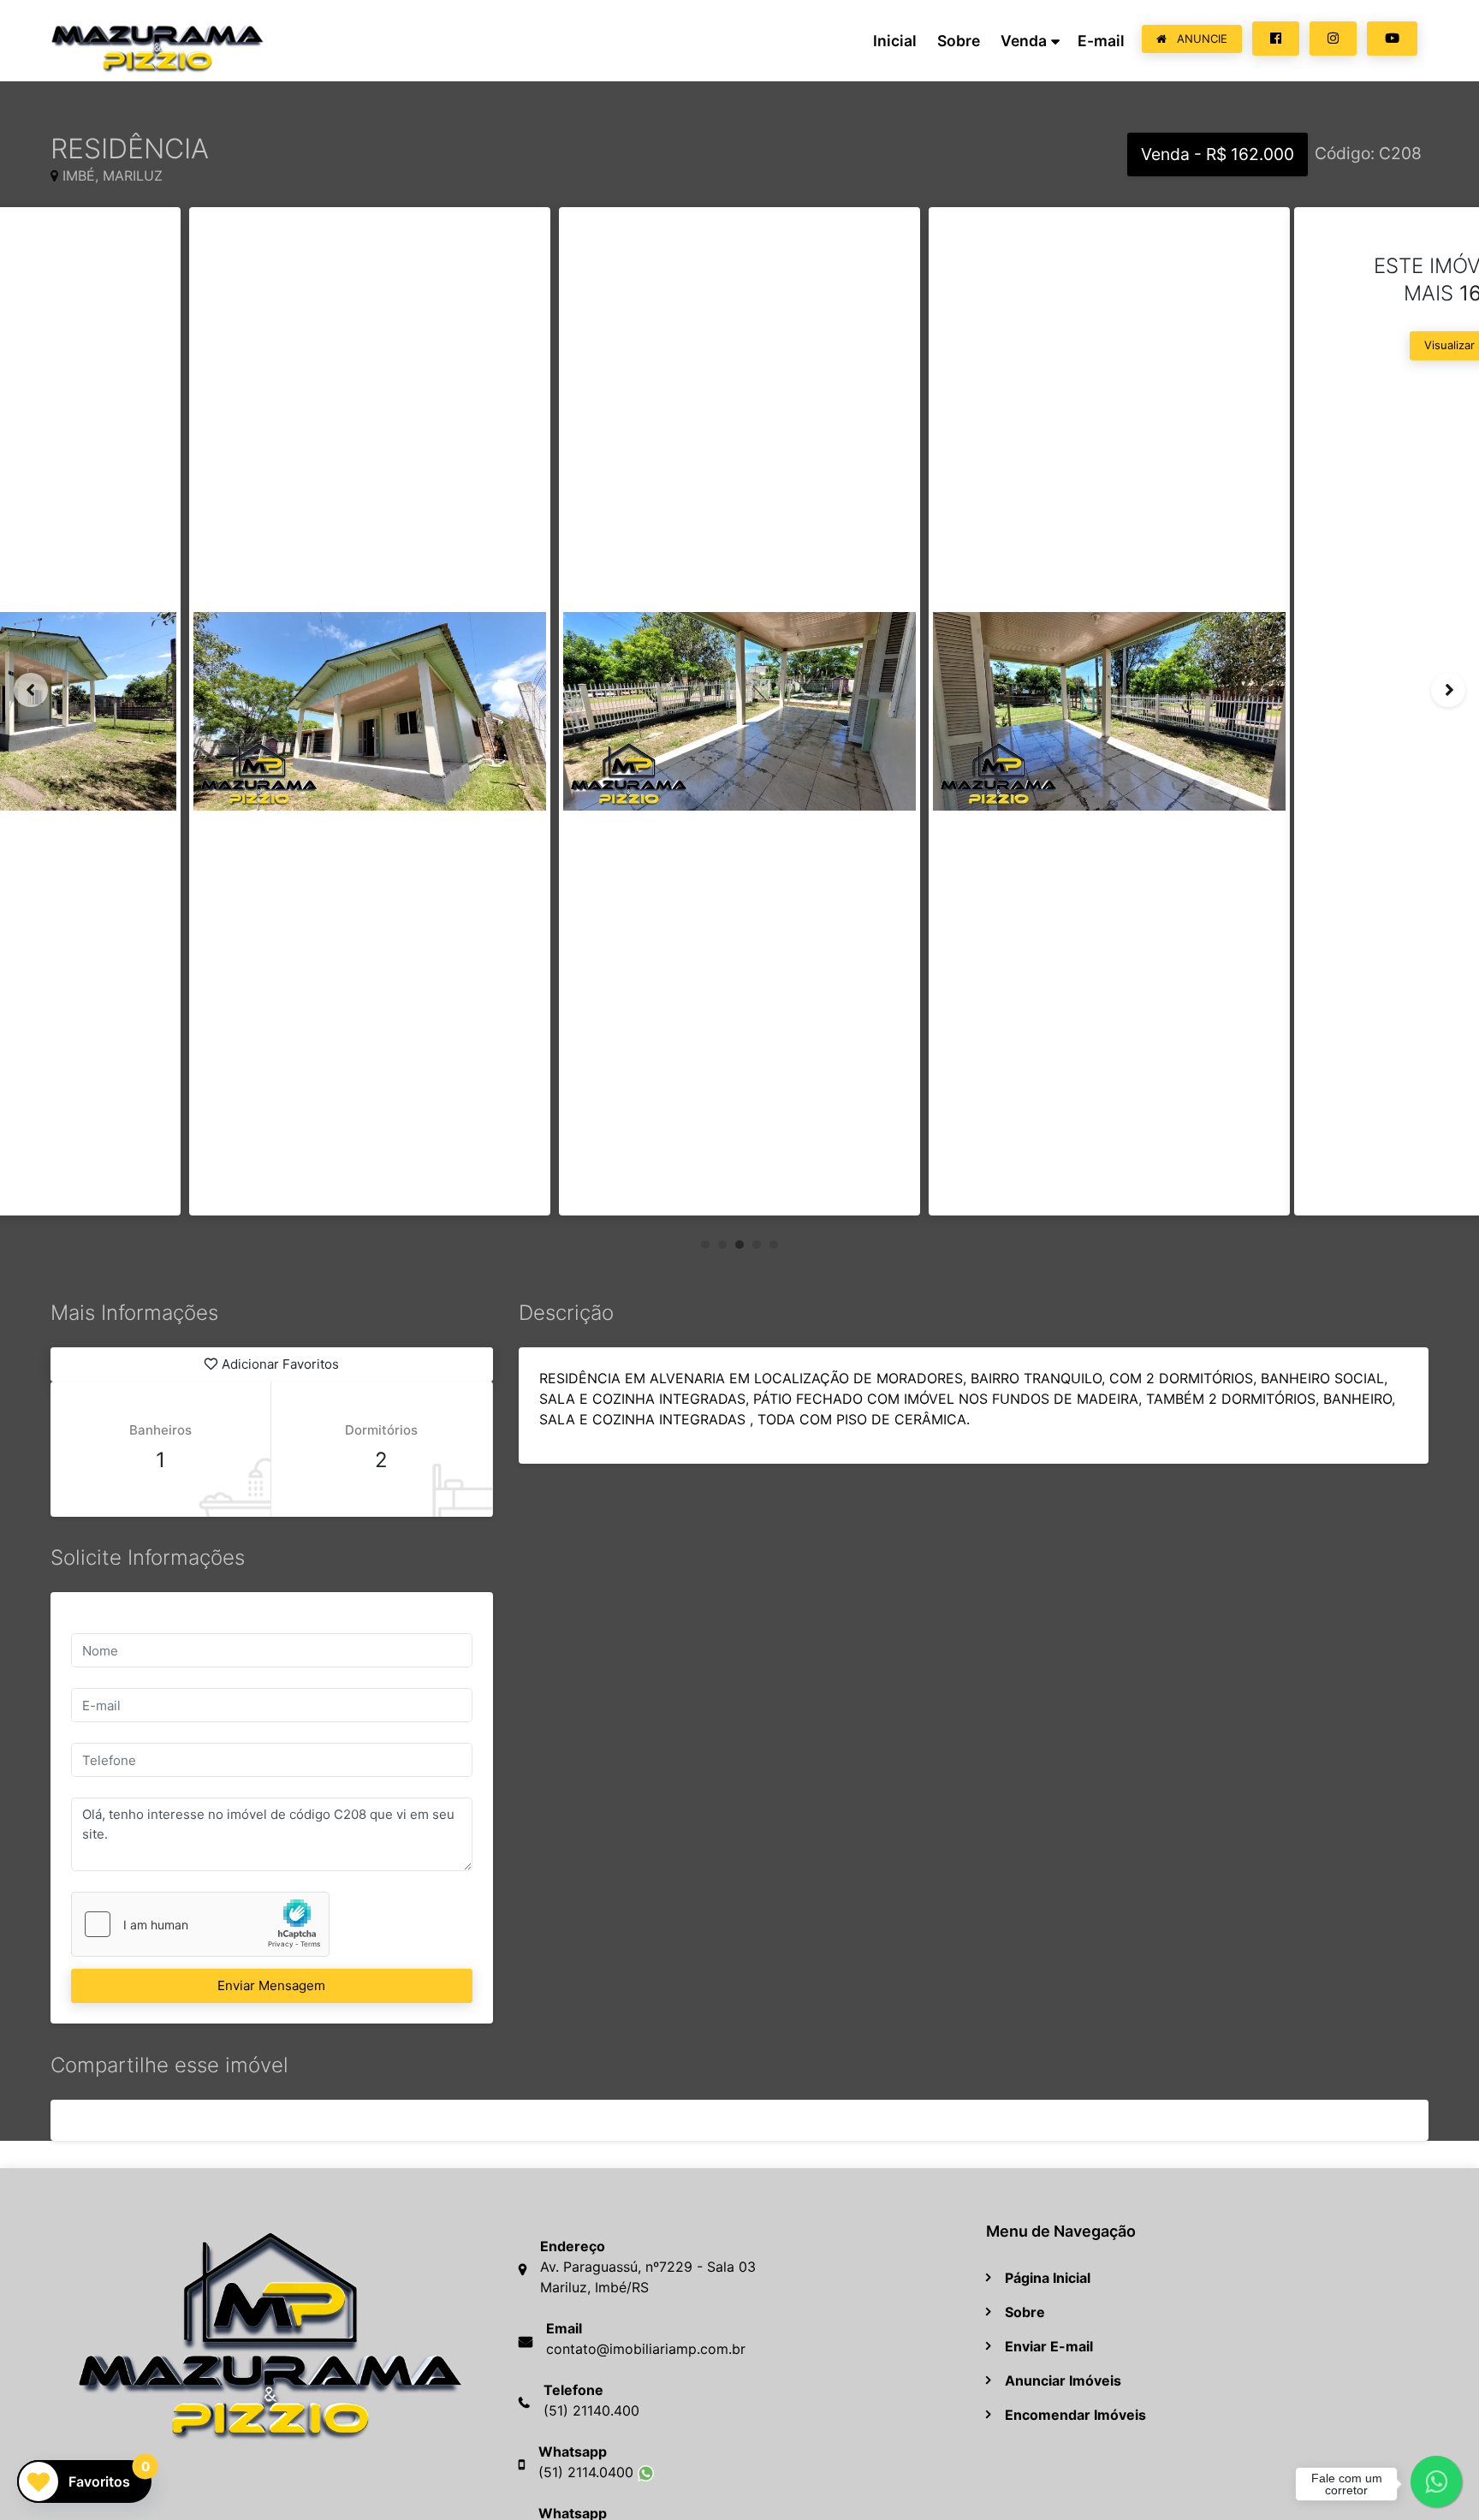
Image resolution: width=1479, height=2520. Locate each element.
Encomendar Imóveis (1075, 2415)
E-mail (1101, 41)
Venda (1024, 41)
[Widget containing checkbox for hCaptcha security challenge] (200, 1924)
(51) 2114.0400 (588, 2472)
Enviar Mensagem (271, 1985)
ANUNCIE (1200, 39)
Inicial (895, 41)
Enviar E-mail (1049, 2346)
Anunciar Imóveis (1063, 2380)
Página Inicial (1048, 2278)
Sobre (959, 41)
